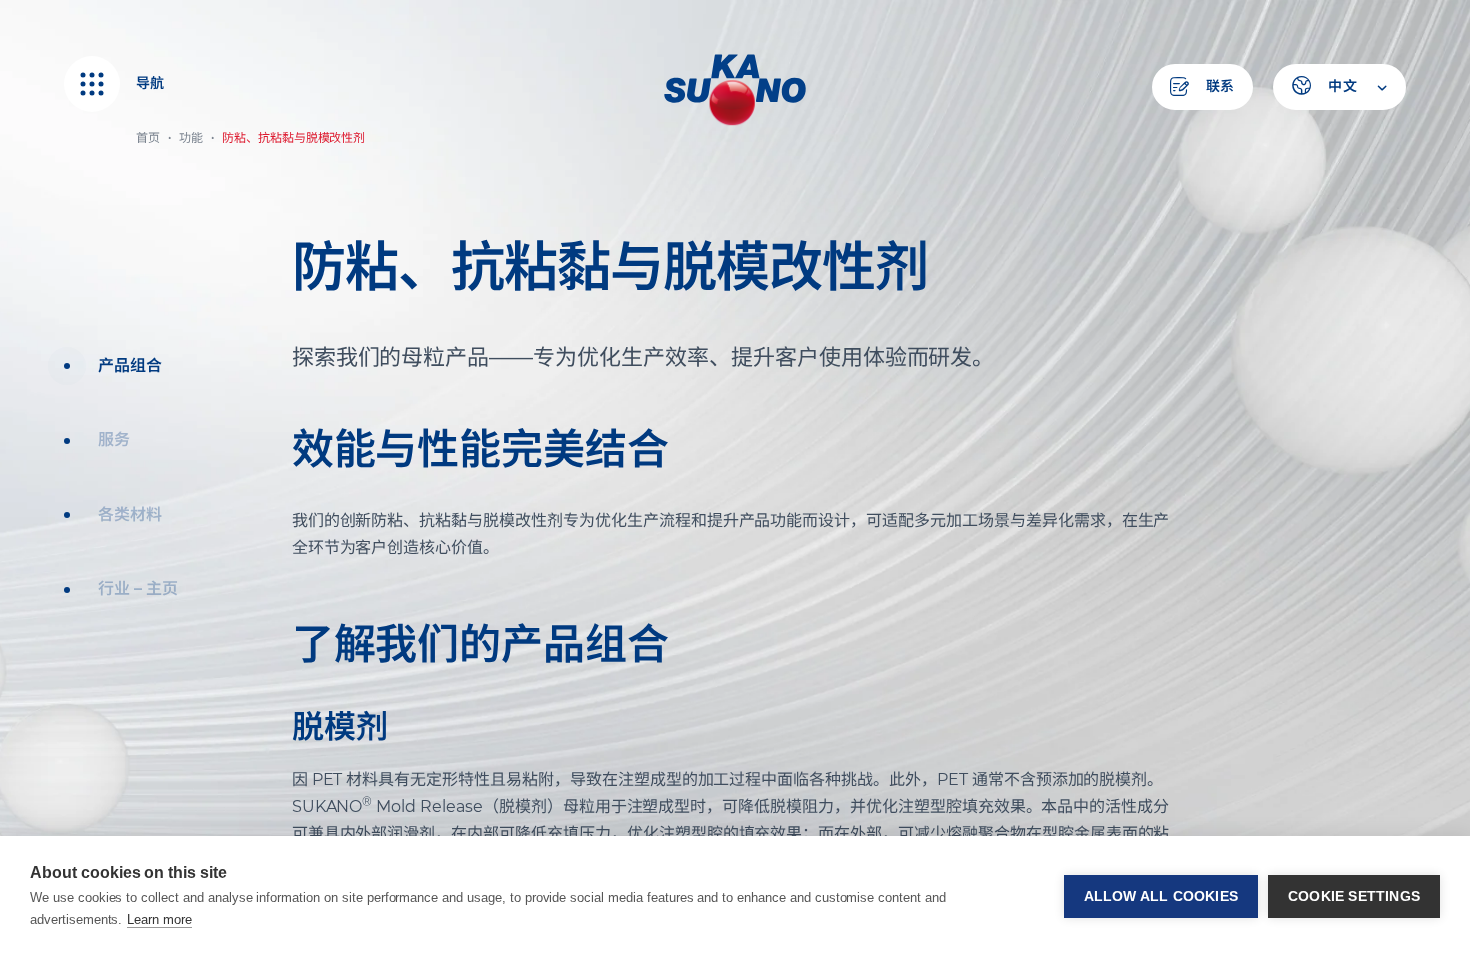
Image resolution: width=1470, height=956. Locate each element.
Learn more (159, 919)
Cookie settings (1354, 896)
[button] (1339, 87)
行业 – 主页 (138, 588)
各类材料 (130, 514)
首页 (148, 137)
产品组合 (130, 365)
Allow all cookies (1161, 896)
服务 (114, 439)
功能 (191, 137)
